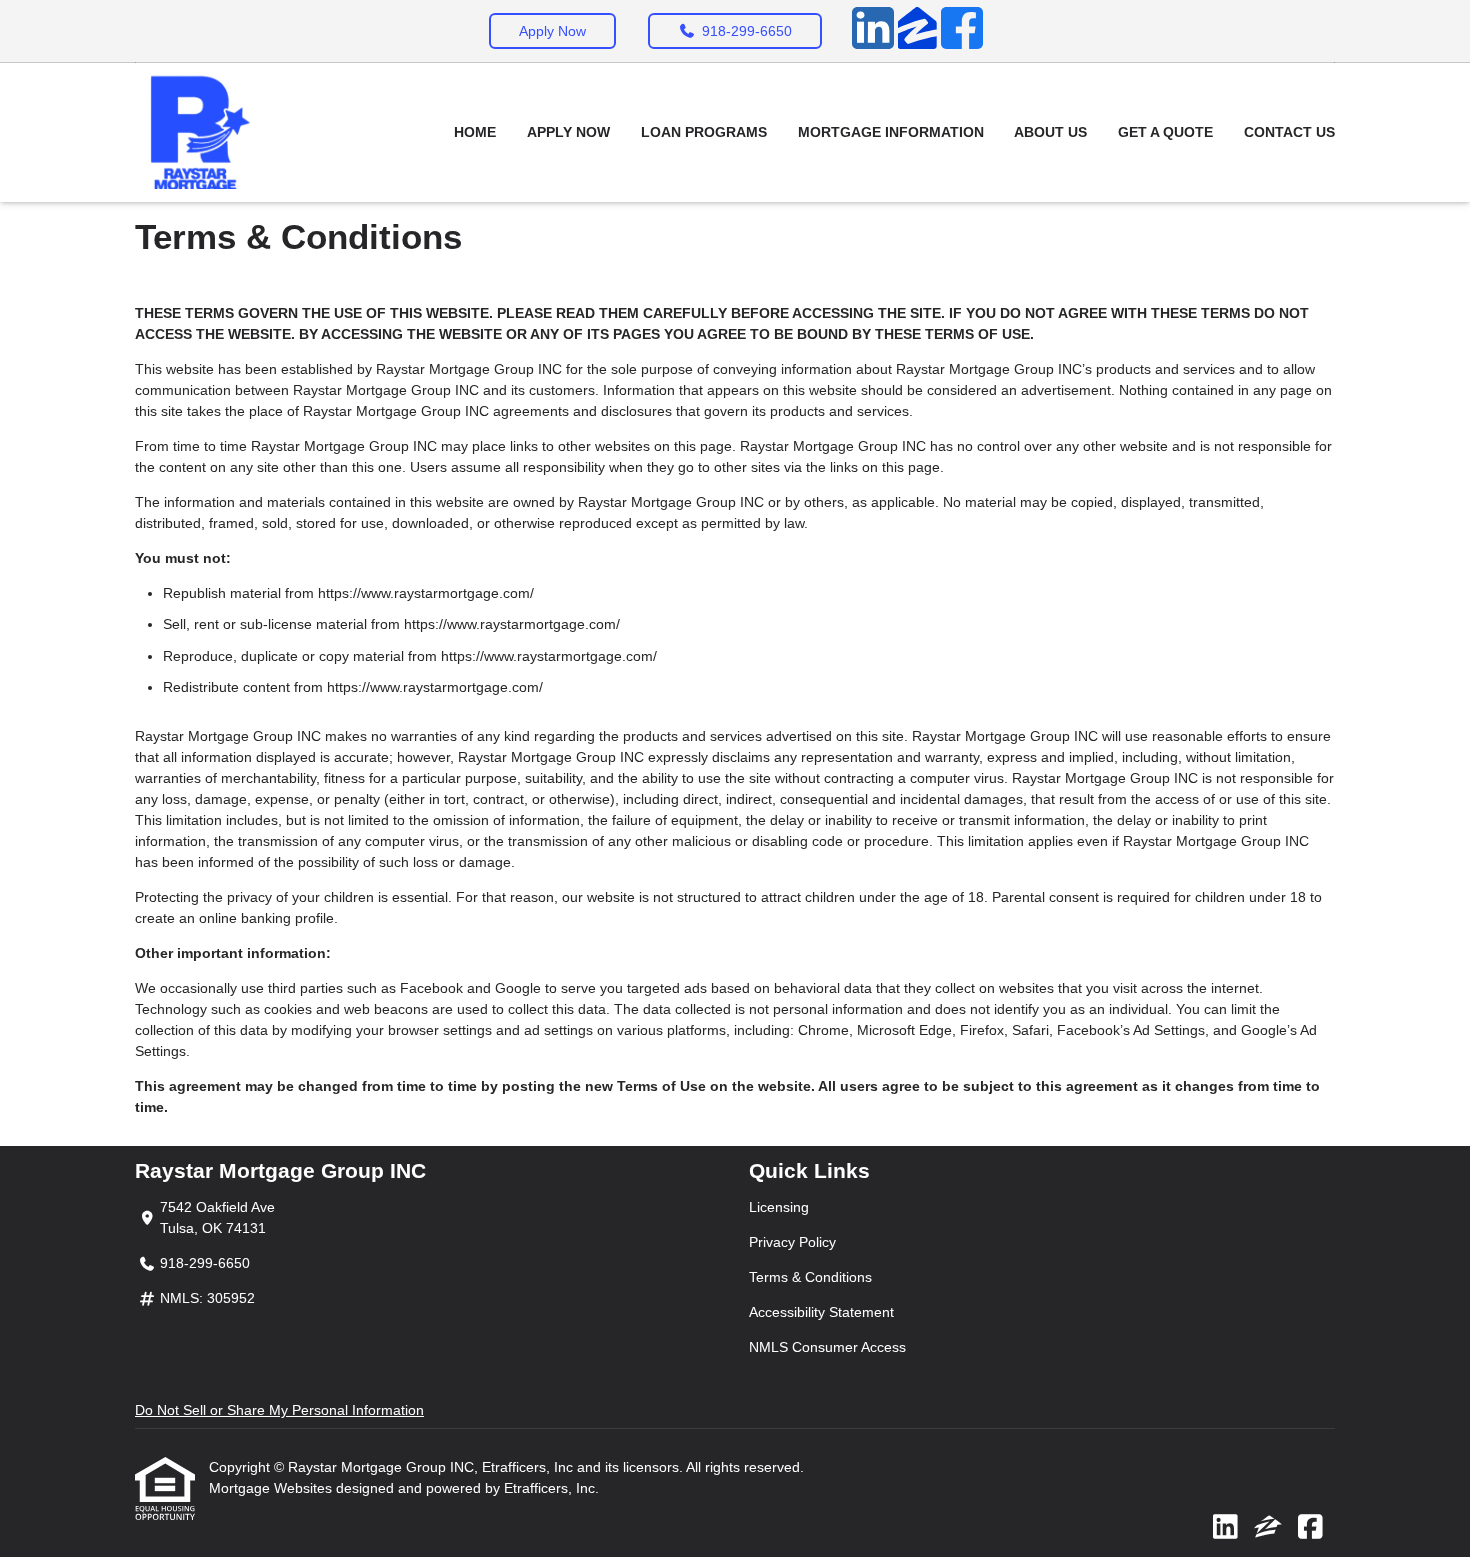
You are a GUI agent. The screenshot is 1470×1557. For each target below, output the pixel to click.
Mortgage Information (891, 132)
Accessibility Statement (821, 1312)
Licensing (779, 1207)
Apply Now (552, 31)
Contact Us (1289, 132)
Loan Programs (704, 132)
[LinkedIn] (873, 31)
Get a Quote (1165, 132)
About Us (1050, 132)
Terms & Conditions (810, 1277)
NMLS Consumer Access (827, 1347)
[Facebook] (962, 31)
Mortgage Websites (272, 1488)
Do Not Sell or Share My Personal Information (279, 1410)
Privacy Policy (792, 1242)
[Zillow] (917, 31)
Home (475, 132)
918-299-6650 (747, 31)
